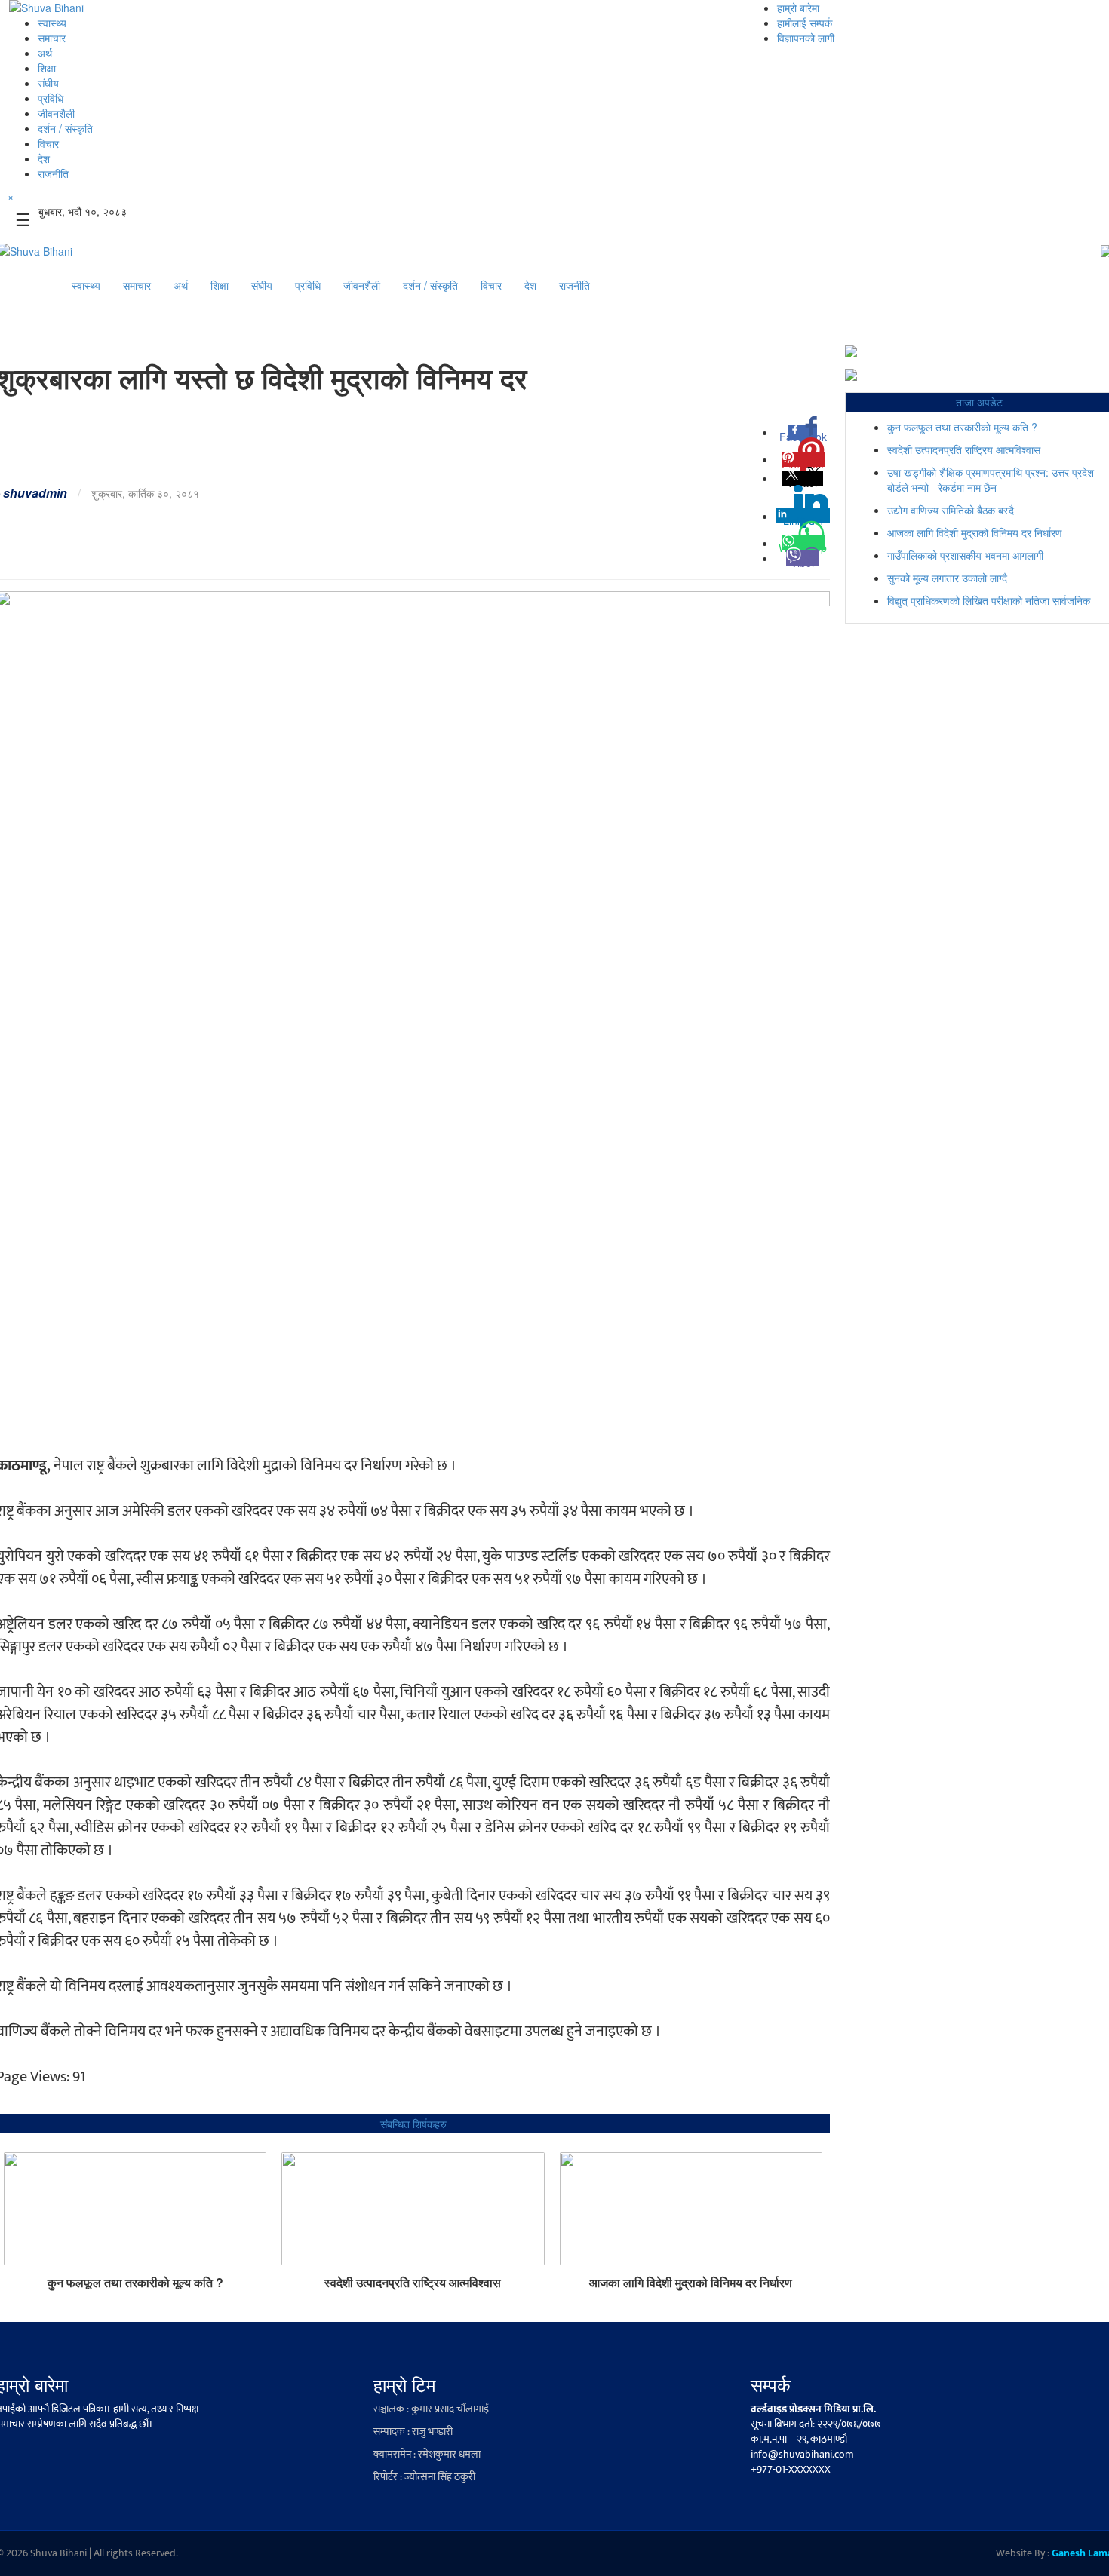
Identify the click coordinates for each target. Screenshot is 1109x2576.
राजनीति (53, 173)
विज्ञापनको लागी (806, 38)
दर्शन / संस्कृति (65, 128)
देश (44, 158)
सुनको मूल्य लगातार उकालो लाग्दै (947, 578)
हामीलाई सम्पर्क (805, 23)
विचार (48, 143)
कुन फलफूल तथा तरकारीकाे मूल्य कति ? (135, 2283)
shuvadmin (35, 493)
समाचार (52, 38)
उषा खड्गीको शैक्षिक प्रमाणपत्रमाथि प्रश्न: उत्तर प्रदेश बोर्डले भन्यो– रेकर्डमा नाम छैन (991, 480)
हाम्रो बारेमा (798, 8)
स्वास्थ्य (52, 23)
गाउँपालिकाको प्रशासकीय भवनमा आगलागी (965, 555)
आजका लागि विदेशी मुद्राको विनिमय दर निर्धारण (691, 2283)
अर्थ (45, 53)
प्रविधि (51, 98)
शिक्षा (47, 68)
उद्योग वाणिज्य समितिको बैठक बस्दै (951, 510)
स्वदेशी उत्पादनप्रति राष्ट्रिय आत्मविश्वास (413, 2283)
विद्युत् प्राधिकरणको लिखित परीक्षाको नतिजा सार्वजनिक (989, 600)
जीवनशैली (56, 113)
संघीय (48, 83)
